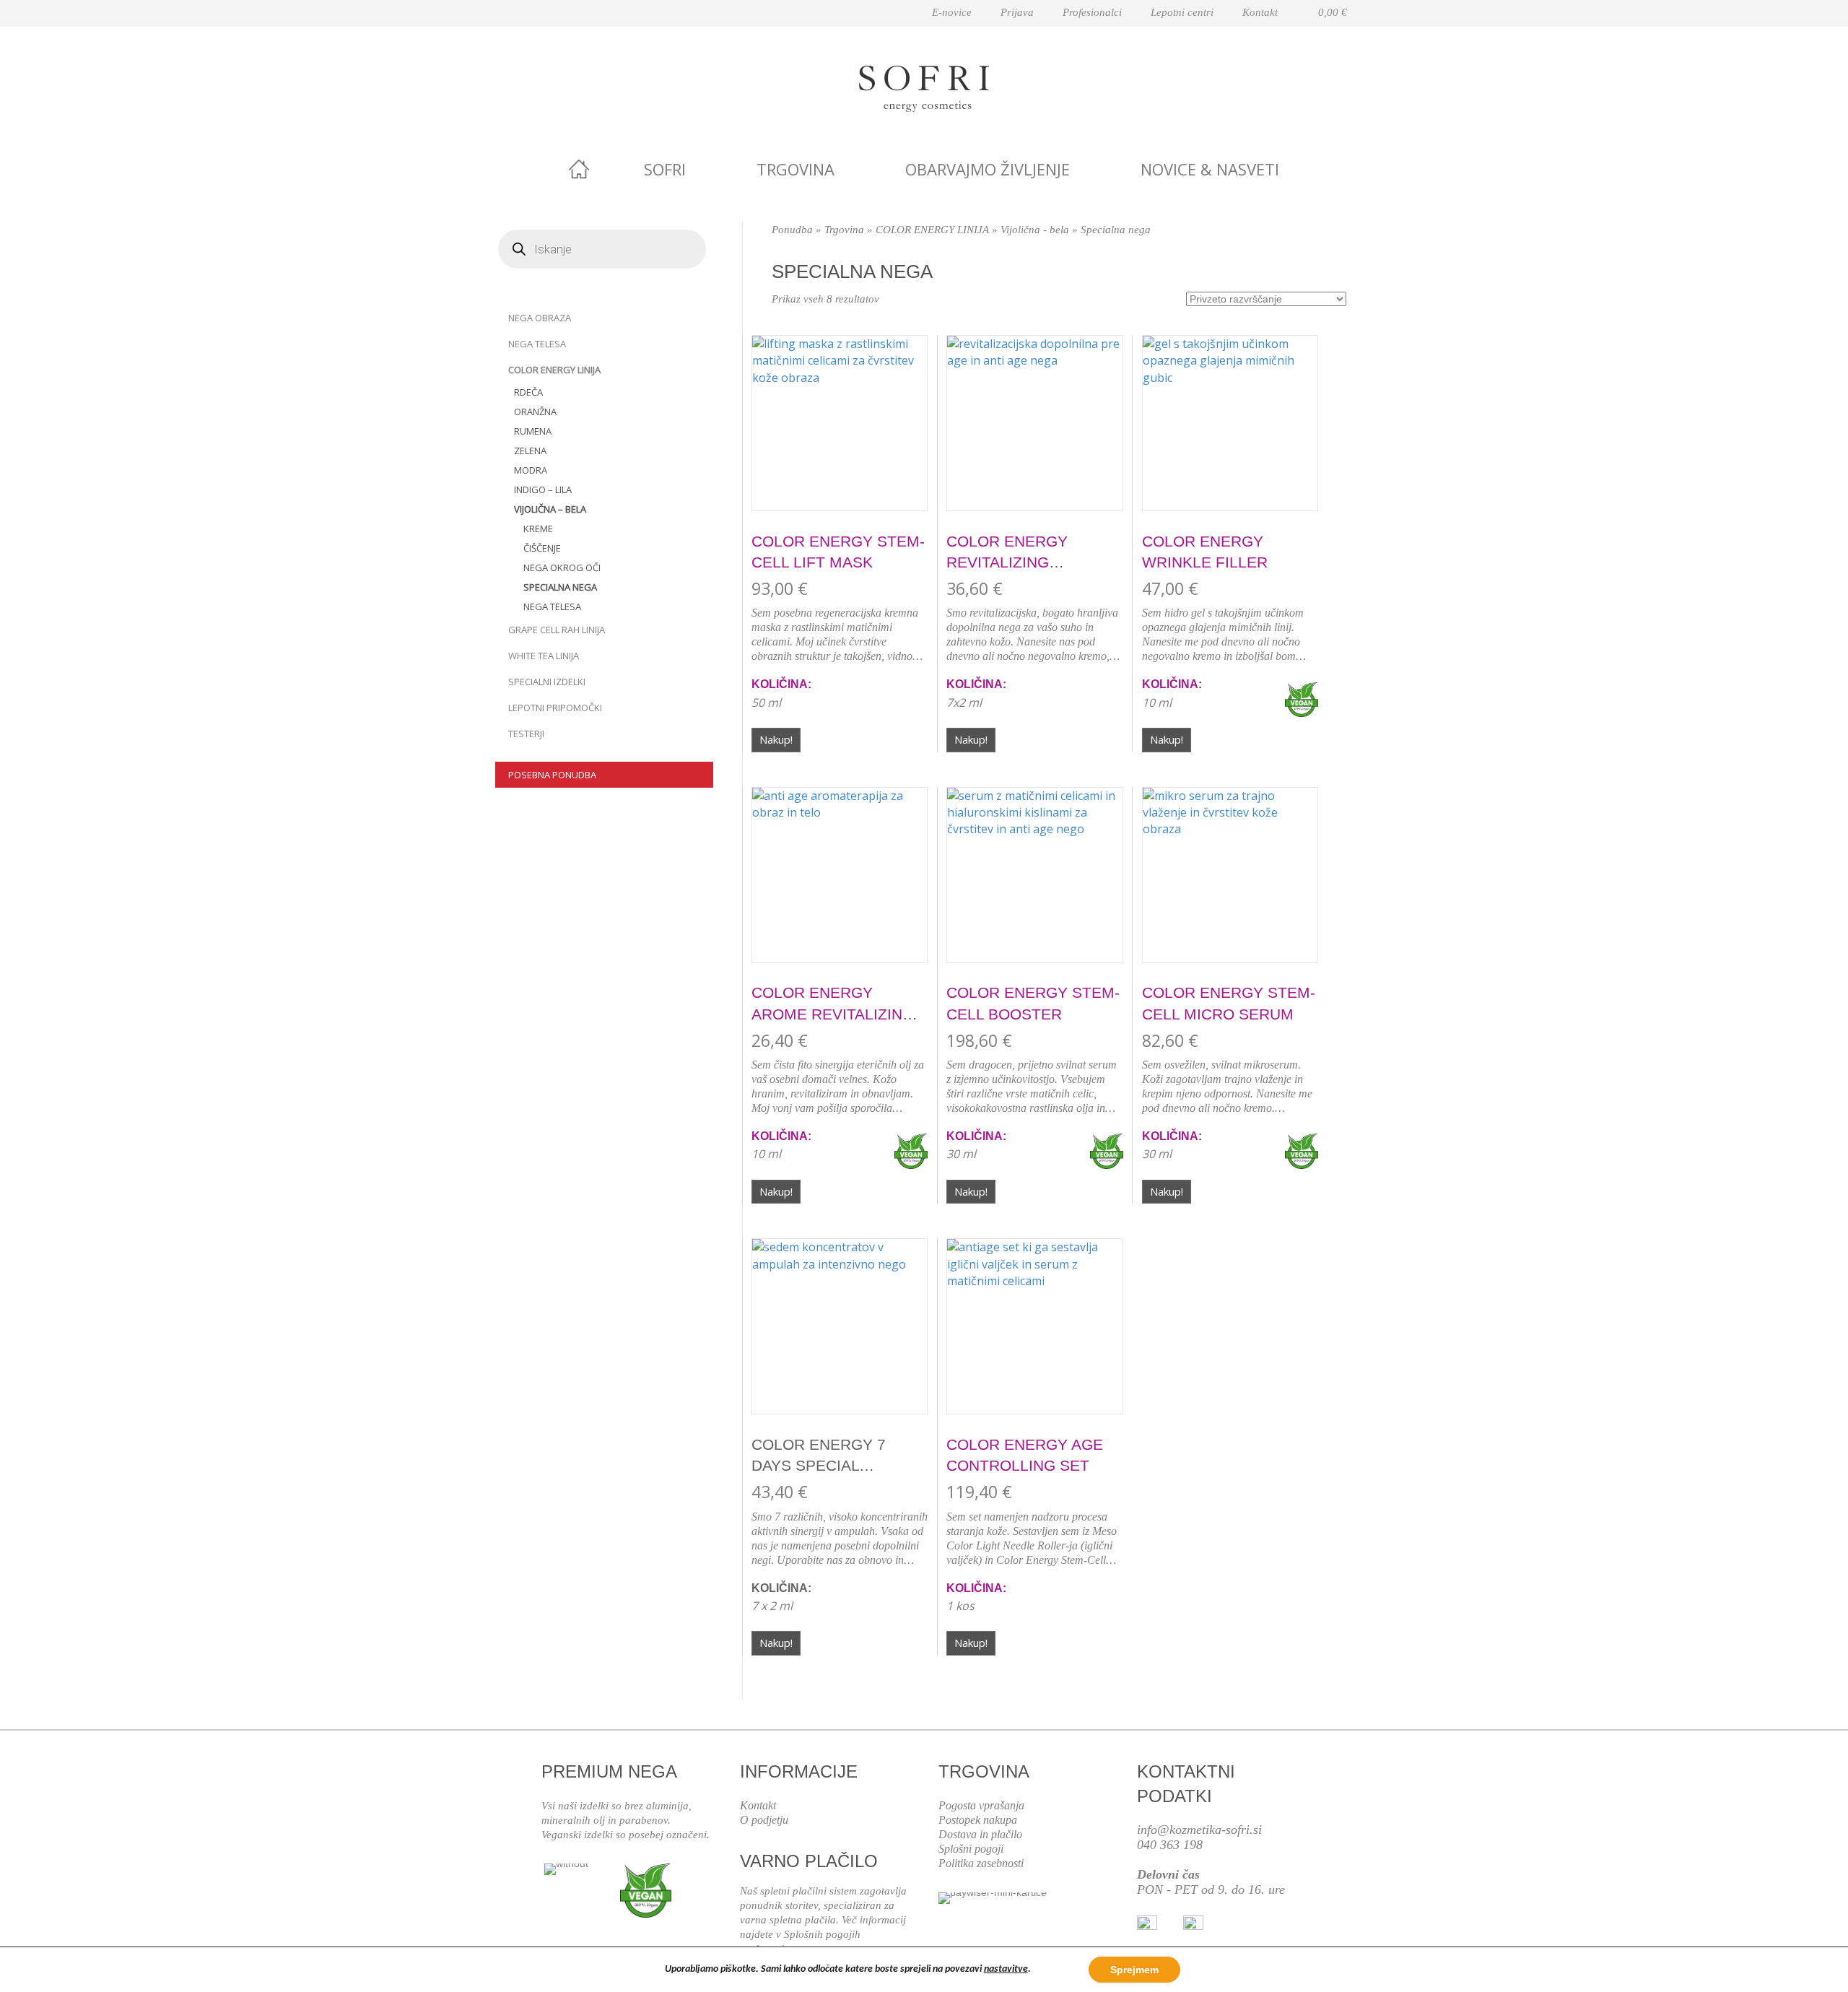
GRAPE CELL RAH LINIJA (557, 630)
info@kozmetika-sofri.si (1199, 1830)
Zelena (530, 451)
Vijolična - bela (1035, 230)
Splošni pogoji (971, 1849)
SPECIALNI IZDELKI (547, 682)
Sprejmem (1134, 1970)
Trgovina (796, 169)
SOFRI (665, 169)
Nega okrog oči (562, 567)
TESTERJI (526, 734)
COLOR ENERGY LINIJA (554, 370)
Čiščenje (542, 548)
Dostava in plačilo (980, 1834)
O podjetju (764, 1820)
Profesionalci (1092, 12)
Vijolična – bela (550, 509)
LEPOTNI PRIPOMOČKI (555, 708)
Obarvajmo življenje (988, 169)
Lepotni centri (1182, 12)
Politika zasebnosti (981, 1863)
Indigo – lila (543, 490)
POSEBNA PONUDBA (552, 775)
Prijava (1017, 12)
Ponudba (792, 230)
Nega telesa (552, 606)
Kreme (538, 529)
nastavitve (1006, 1969)
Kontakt (1260, 12)
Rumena (533, 431)
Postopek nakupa (978, 1820)
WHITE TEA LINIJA (544, 656)
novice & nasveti (1210, 169)
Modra (531, 470)
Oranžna (535, 412)
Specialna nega (560, 587)
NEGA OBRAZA (540, 318)
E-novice (952, 12)
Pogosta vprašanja (981, 1805)
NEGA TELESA (537, 344)
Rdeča (528, 392)
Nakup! (776, 739)
